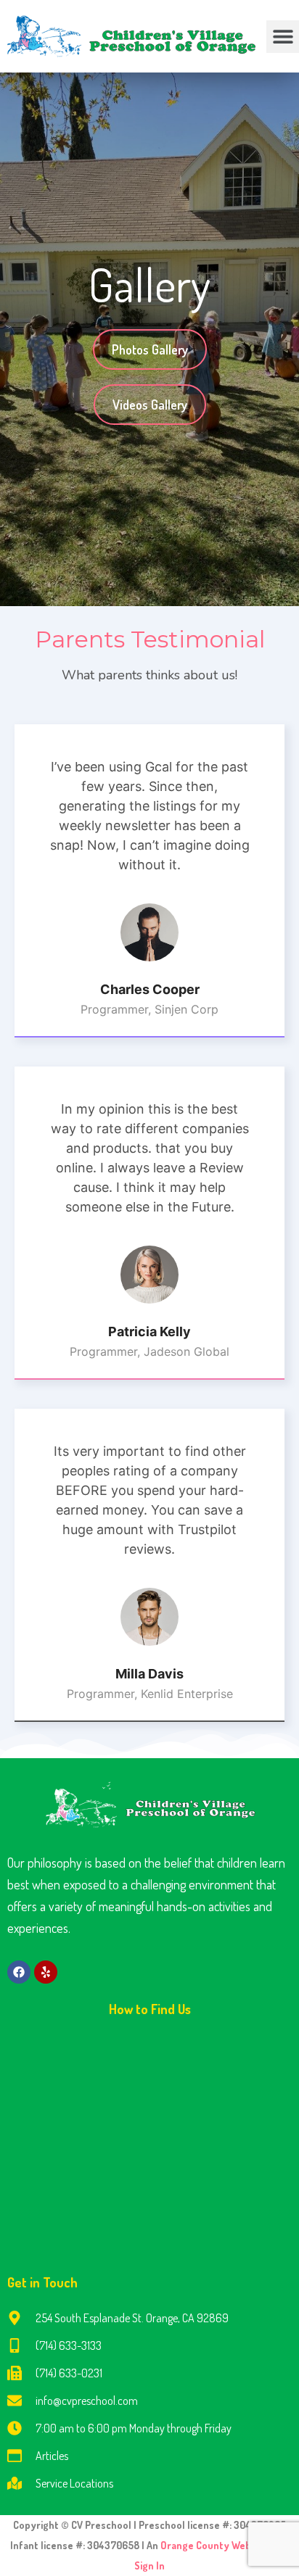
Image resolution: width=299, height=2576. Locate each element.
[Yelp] (46, 1972)
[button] (283, 37)
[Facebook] (19, 1972)
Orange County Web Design (224, 2545)
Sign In (149, 2565)
